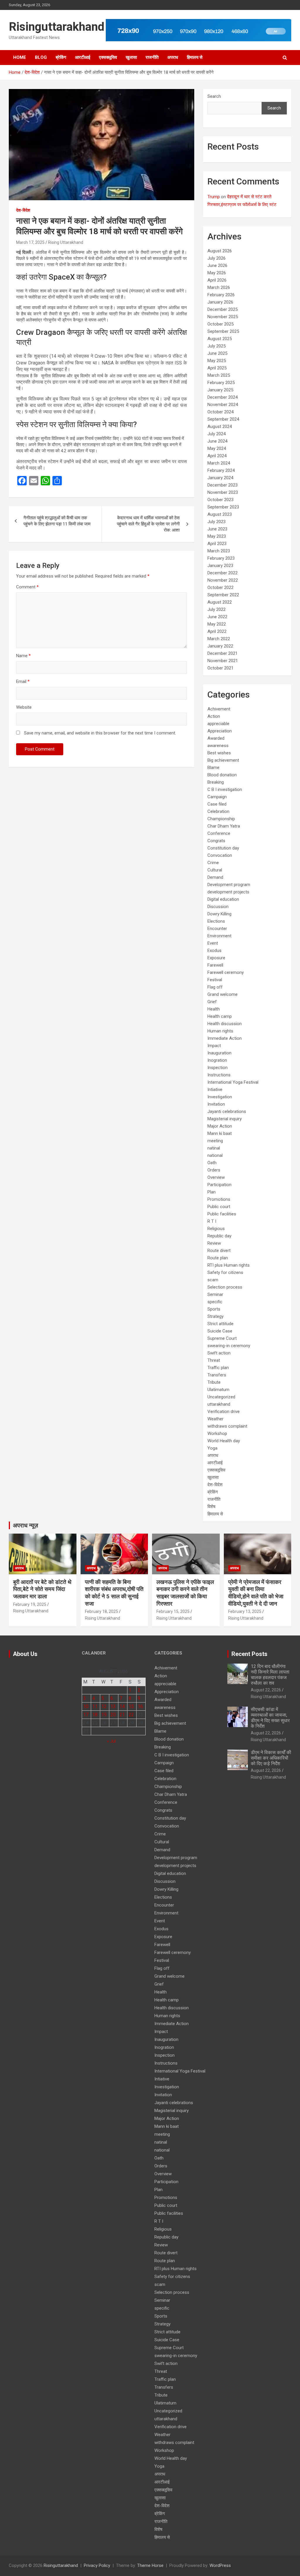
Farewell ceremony (226, 972)
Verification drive (224, 1412)
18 (95, 1715)
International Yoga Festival (233, 1082)
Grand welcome (223, 994)
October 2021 (220, 668)
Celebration (218, 811)
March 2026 (219, 287)
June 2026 (217, 266)
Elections (216, 921)
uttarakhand (219, 1404)
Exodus (214, 950)
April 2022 (217, 631)
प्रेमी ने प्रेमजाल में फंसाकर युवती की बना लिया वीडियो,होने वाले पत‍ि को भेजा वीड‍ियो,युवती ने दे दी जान (256, 1593)
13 (113, 1706)
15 (131, 1706)
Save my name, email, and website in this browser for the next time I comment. (100, 733)
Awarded (216, 738)
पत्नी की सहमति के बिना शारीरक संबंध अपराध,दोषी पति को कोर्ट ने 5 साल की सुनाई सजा (114, 1593)
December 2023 (223, 485)
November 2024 (223, 405)
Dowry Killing (219, 914)
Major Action (220, 1126)
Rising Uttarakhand (66, 242)
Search (214, 96)
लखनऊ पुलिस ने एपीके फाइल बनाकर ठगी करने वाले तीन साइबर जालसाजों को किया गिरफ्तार (185, 1593)
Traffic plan (218, 1368)
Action (214, 716)
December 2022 (223, 573)
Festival (215, 980)
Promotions (219, 1199)
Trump (214, 197)
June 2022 (217, 617)
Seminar (215, 1294)
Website (24, 707)
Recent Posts (249, 1654)
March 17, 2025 (30, 242)
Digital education (223, 899)
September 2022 (223, 595)
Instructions (219, 1075)
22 (131, 1715)
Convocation (220, 855)
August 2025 (220, 339)
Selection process (225, 1287)
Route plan (218, 1258)
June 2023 (217, 529)
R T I (212, 1221)
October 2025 (220, 324)
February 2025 (221, 383)
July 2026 (217, 258)
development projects (228, 892)
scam (213, 1280)
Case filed (217, 804)
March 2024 (219, 463)
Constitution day (223, 848)
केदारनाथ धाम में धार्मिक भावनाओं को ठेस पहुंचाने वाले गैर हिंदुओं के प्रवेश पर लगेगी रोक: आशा (148, 524)
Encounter (217, 929)
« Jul (111, 1741)
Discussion (218, 907)
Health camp (220, 1016)
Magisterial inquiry (225, 1119)
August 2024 (220, 427)
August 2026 (220, 251)
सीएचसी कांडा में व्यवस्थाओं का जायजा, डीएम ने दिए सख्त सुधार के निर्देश (270, 1718)
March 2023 (219, 551)
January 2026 (220, 302)
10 (86, 1706)
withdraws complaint (227, 1426)
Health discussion (225, 1024)
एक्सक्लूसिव (108, 57)
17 (86, 1715)
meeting (215, 1141)
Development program (229, 885)
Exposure (216, 958)
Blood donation (222, 775)
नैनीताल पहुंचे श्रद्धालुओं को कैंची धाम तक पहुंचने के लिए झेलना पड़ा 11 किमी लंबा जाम (58, 521)
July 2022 (217, 609)
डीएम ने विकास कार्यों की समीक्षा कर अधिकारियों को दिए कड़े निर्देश (271, 1758)
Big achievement (223, 760)
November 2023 (223, 492)
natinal (214, 1148)
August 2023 (220, 514)
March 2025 (219, 375)
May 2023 (217, 536)
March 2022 (219, 639)
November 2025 (223, 317)
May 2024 (217, 448)
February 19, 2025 (30, 1604)
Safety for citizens (225, 1272)
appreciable (218, 724)
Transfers (217, 1375)
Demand (215, 877)
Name (23, 656)
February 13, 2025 (245, 1611)
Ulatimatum (218, 1390)
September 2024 (223, 419)
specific (215, 1302)
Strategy (215, 1316)
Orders (214, 1170)
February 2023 (221, 558)
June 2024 (217, 441)
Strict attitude (220, 1324)
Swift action (219, 1353)
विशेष (211, 1507)
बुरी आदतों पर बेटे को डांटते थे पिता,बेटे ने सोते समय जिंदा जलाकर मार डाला (42, 1589)
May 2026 (217, 273)
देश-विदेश (23, 210)
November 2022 (223, 580)
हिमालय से (195, 57)
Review (214, 1243)
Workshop (217, 1433)
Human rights (220, 1031)
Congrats (216, 841)
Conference (219, 833)
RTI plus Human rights (229, 1265)
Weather (215, 1419)
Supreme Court (222, 1338)
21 (122, 1715)
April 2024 (217, 456)
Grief (212, 1002)
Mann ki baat (220, 1133)
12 (104, 1706)
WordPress (220, 2565)
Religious (216, 1229)
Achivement (219, 709)
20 (113, 1715)
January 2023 (220, 566)
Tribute (214, 1382)
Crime (213, 863)
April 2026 (217, 280)
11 (95, 1706)
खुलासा (131, 57)
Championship (221, 819)
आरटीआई (83, 57)
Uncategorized (221, 1397)
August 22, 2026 (266, 1690)
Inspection (218, 1068)
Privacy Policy (97, 2565)
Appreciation (220, 731)
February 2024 (221, 470)
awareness (218, 746)
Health (214, 1009)
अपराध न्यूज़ (25, 1525)
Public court (219, 1207)
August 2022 (220, 602)
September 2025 (223, 331)
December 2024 (223, 397)
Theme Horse (150, 2565)
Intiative (215, 1090)
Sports (214, 1309)
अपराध (173, 57)
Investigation (220, 1097)
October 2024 (220, 412)
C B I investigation (225, 789)
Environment (219, 936)
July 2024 (217, 434)
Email (23, 681)
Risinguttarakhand (57, 27)
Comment (27, 587)
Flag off (215, 987)
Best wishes (219, 753)
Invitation (216, 1104)
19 (104, 1715)
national (215, 1155)
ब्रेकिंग (61, 57)
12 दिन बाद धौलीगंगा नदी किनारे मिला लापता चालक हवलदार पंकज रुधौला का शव (270, 1675)
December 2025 (223, 309)
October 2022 (220, 588)
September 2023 (223, 507)
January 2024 (220, 478)
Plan (212, 1192)
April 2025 (217, 368)
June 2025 (217, 353)
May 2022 (217, 624)
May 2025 (217, 361)
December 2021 (223, 653)
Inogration (217, 1060)
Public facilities (222, 1214)
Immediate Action (225, 1038)
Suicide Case (220, 1331)
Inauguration (219, 1053)
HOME (20, 57)
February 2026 (221, 295)
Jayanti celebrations (227, 1111)
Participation (219, 1185)
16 (140, 1706)
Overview (216, 1177)
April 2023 (217, 544)
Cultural (215, 870)
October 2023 (220, 500)
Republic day (219, 1236)
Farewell (215, 965)
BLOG (41, 57)
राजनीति (152, 57)
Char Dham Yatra (224, 826)
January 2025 (220, 390)
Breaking (216, 782)
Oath (212, 1163)
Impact (214, 1046)
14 (122, 1706)
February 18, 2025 (102, 1611)
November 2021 (223, 661)
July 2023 (217, 522)
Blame (213, 768)
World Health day (224, 1441)
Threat (214, 1360)
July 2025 (217, 346)
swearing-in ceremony (229, 1346)
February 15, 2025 (173, 1611)
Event (213, 943)
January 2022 (220, 646)
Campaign (217, 797)
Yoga (212, 1448)
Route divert (219, 1251)
